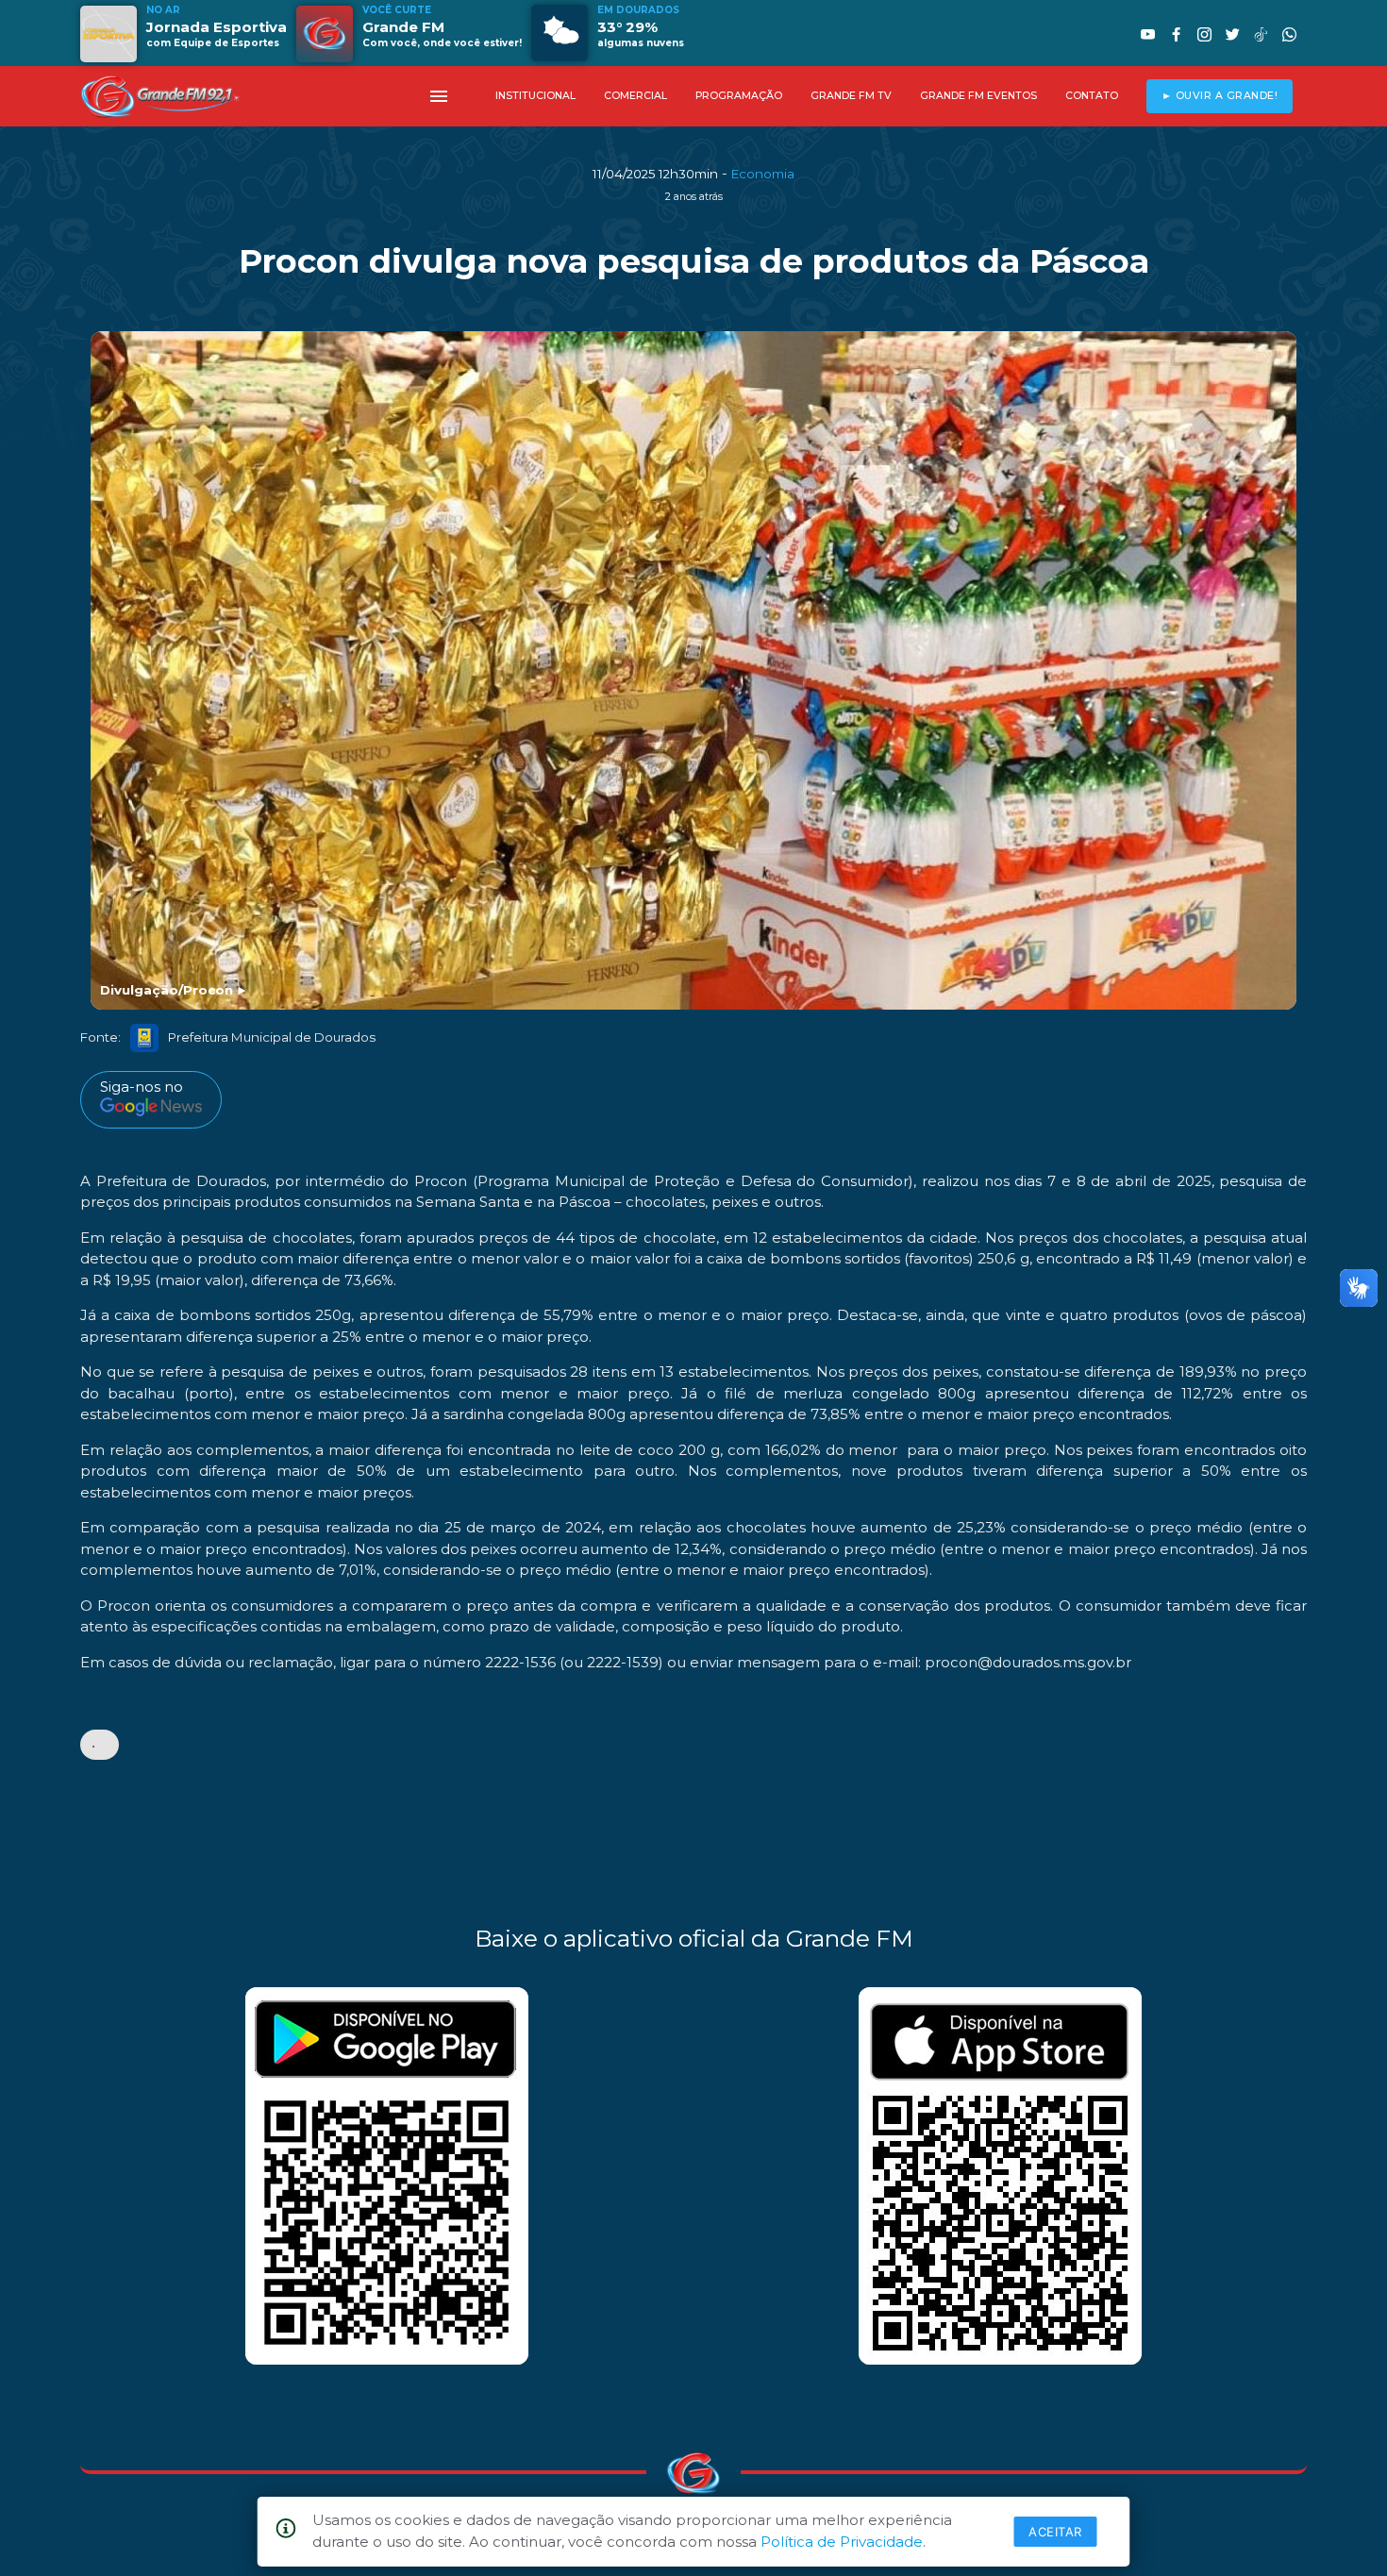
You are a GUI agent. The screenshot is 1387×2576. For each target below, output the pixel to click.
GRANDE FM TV (851, 96)
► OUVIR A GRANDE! (1220, 96)
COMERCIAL (635, 96)
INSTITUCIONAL (535, 96)
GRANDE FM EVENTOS (978, 96)
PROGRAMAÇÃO (739, 96)
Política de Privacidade (842, 2542)
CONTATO (1092, 96)
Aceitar (1055, 2532)
